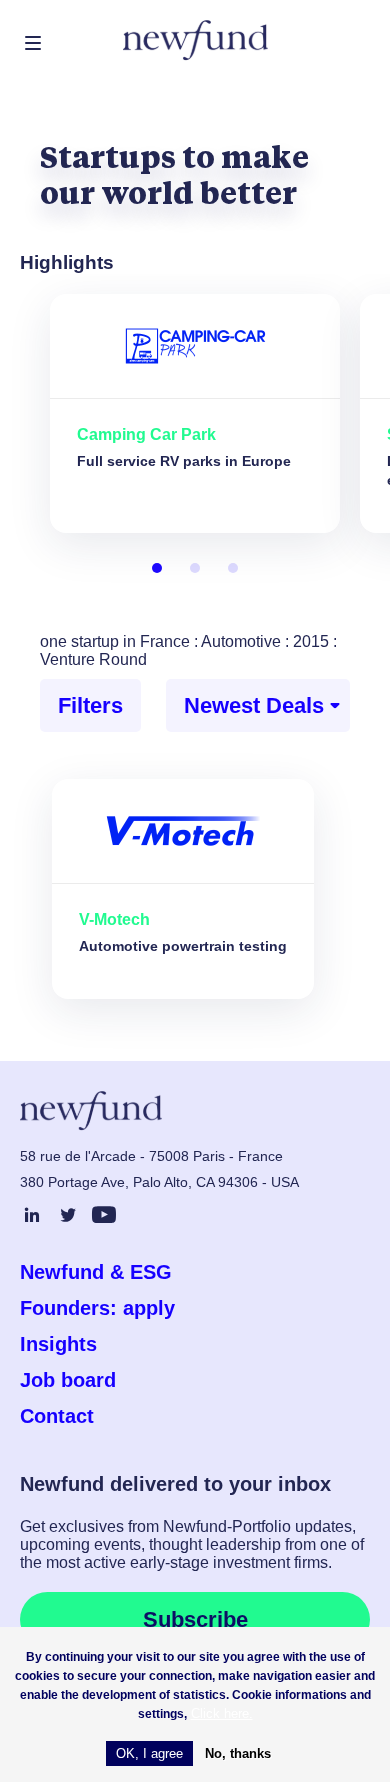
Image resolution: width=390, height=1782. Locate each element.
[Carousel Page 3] (233, 568)
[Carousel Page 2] (195, 568)
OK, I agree (149, 1753)
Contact (57, 1416)
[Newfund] (195, 40)
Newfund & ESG (96, 1272)
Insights (58, 1344)
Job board (68, 1380)
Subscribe (195, 1619)
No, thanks (238, 1753)
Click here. (222, 1713)
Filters (90, 705)
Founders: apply (97, 1308)
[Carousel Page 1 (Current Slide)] (157, 568)
